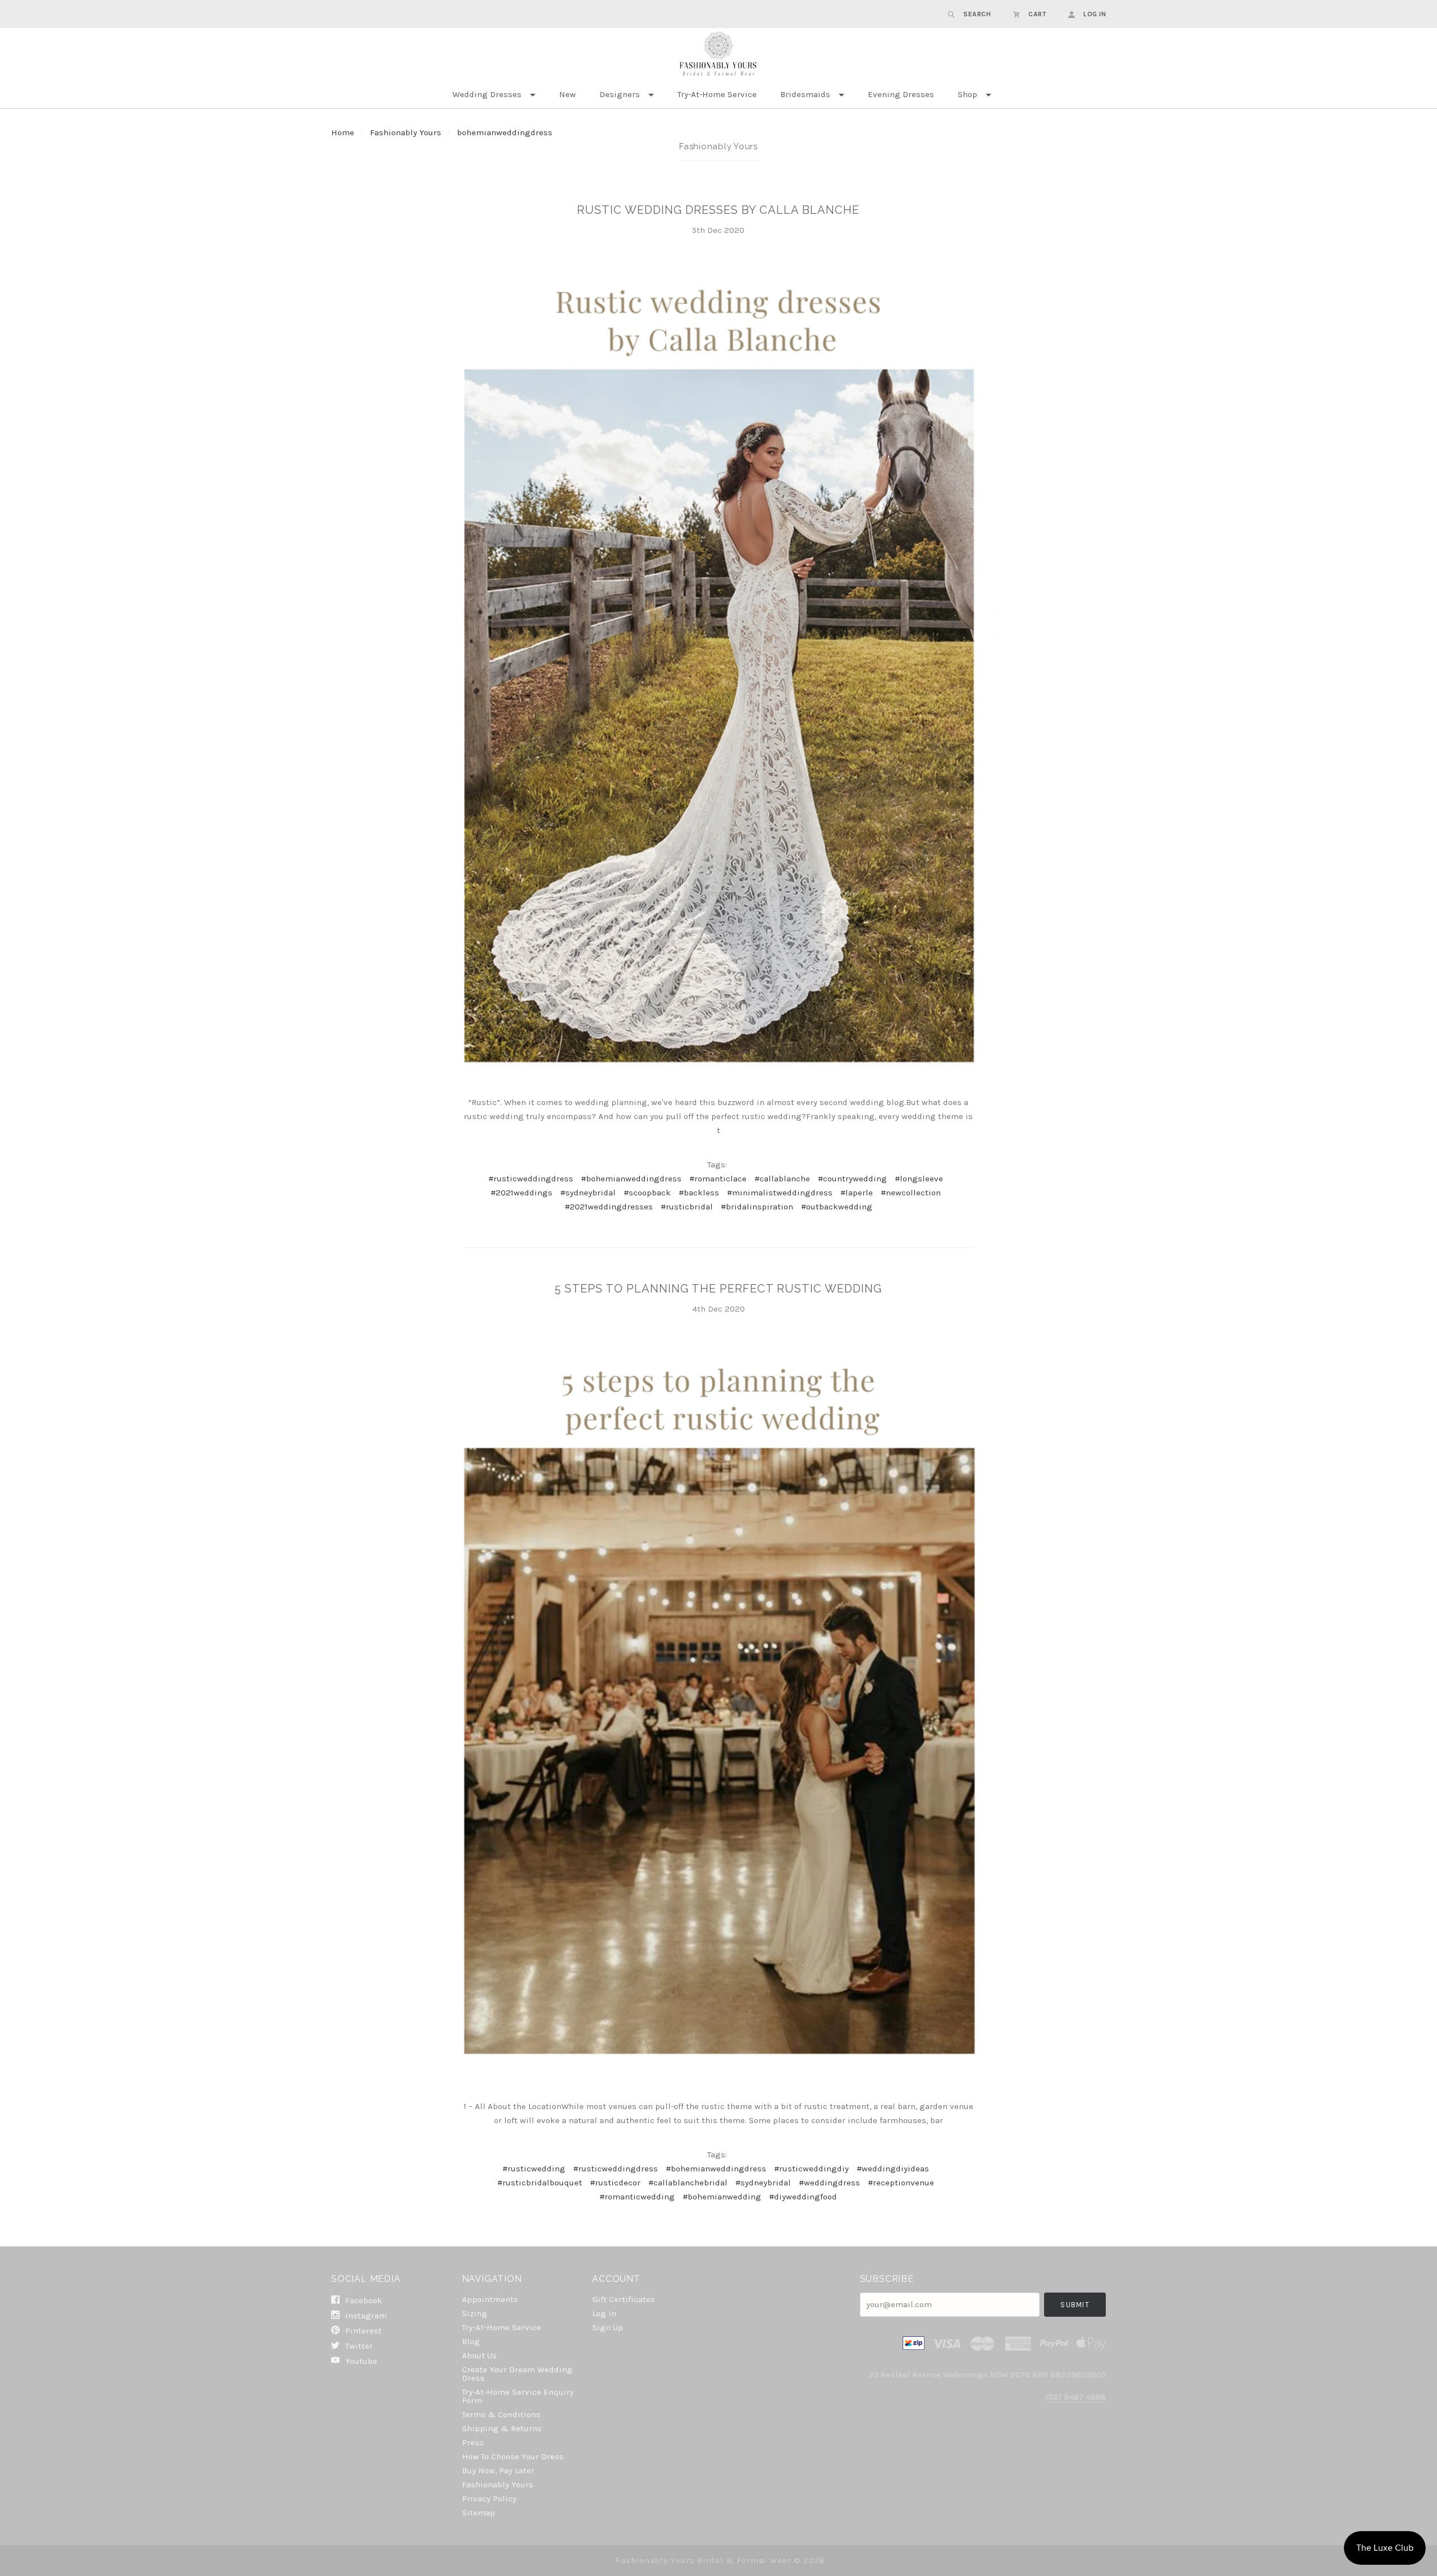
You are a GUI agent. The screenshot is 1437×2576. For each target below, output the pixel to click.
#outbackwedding (837, 1207)
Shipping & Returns (502, 2428)
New (568, 94)
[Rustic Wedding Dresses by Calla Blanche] (718, 670)
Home (343, 132)
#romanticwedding (637, 2197)
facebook (363, 2300)
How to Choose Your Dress (513, 2456)
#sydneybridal (588, 1193)
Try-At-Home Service (717, 94)
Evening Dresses (901, 94)
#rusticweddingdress (531, 1179)
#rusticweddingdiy (811, 2169)
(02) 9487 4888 (1076, 2397)
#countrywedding (852, 1179)
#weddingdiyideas (893, 2169)
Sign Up (608, 2327)
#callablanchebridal (688, 2183)
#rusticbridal (687, 1207)
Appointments (490, 2299)
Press (473, 2442)
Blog (471, 2341)
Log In (604, 2313)
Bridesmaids (805, 94)
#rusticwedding (534, 2169)
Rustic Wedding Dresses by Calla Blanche (718, 210)
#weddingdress (829, 2183)
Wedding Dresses (487, 94)
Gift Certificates (624, 2299)
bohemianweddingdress (505, 132)
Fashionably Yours (407, 132)
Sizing (475, 2313)
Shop (967, 94)
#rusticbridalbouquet (540, 2183)
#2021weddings (521, 1193)
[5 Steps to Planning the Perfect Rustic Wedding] (718, 1711)
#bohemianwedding (722, 2197)
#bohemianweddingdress (631, 1179)
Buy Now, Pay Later (498, 2470)
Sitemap (479, 2512)
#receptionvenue (901, 2183)
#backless (699, 1193)
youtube (360, 2361)
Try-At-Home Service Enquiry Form (518, 2396)
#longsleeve (919, 1179)
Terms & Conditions (501, 2414)
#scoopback (647, 1193)
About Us (479, 2355)
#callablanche (782, 1179)
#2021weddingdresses (609, 1207)
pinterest (362, 2331)
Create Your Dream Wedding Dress (517, 2374)
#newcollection (911, 1193)
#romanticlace (718, 1179)
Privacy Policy (489, 2499)
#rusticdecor (615, 2183)
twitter (358, 2346)
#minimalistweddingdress (780, 1193)
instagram (365, 2316)
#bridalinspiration (757, 1207)
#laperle (857, 1193)
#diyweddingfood (803, 2197)
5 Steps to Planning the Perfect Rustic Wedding (718, 1289)
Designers (620, 94)
